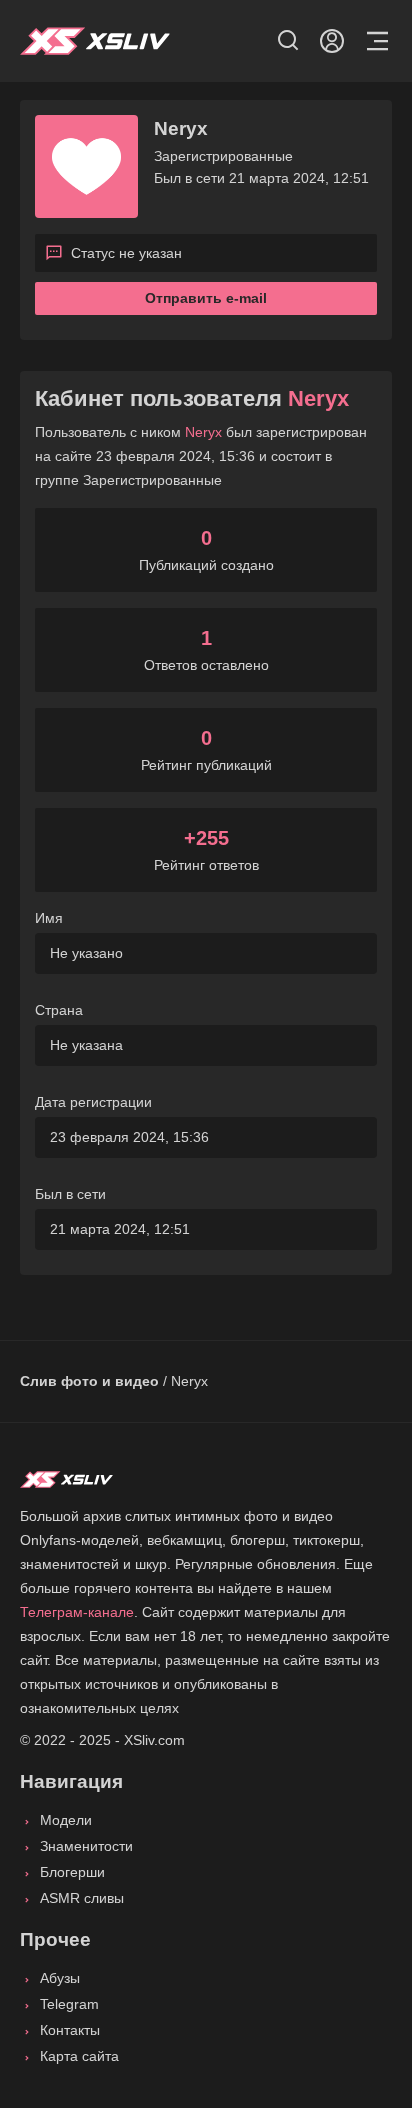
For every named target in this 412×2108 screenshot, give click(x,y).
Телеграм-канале (77, 1612)
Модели (66, 1820)
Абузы (60, 1978)
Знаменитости (86, 1846)
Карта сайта (79, 2056)
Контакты (70, 2030)
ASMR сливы (82, 1898)
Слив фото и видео (89, 1381)
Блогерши (72, 1872)
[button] (288, 41)
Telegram (69, 2004)
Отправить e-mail (206, 298)
